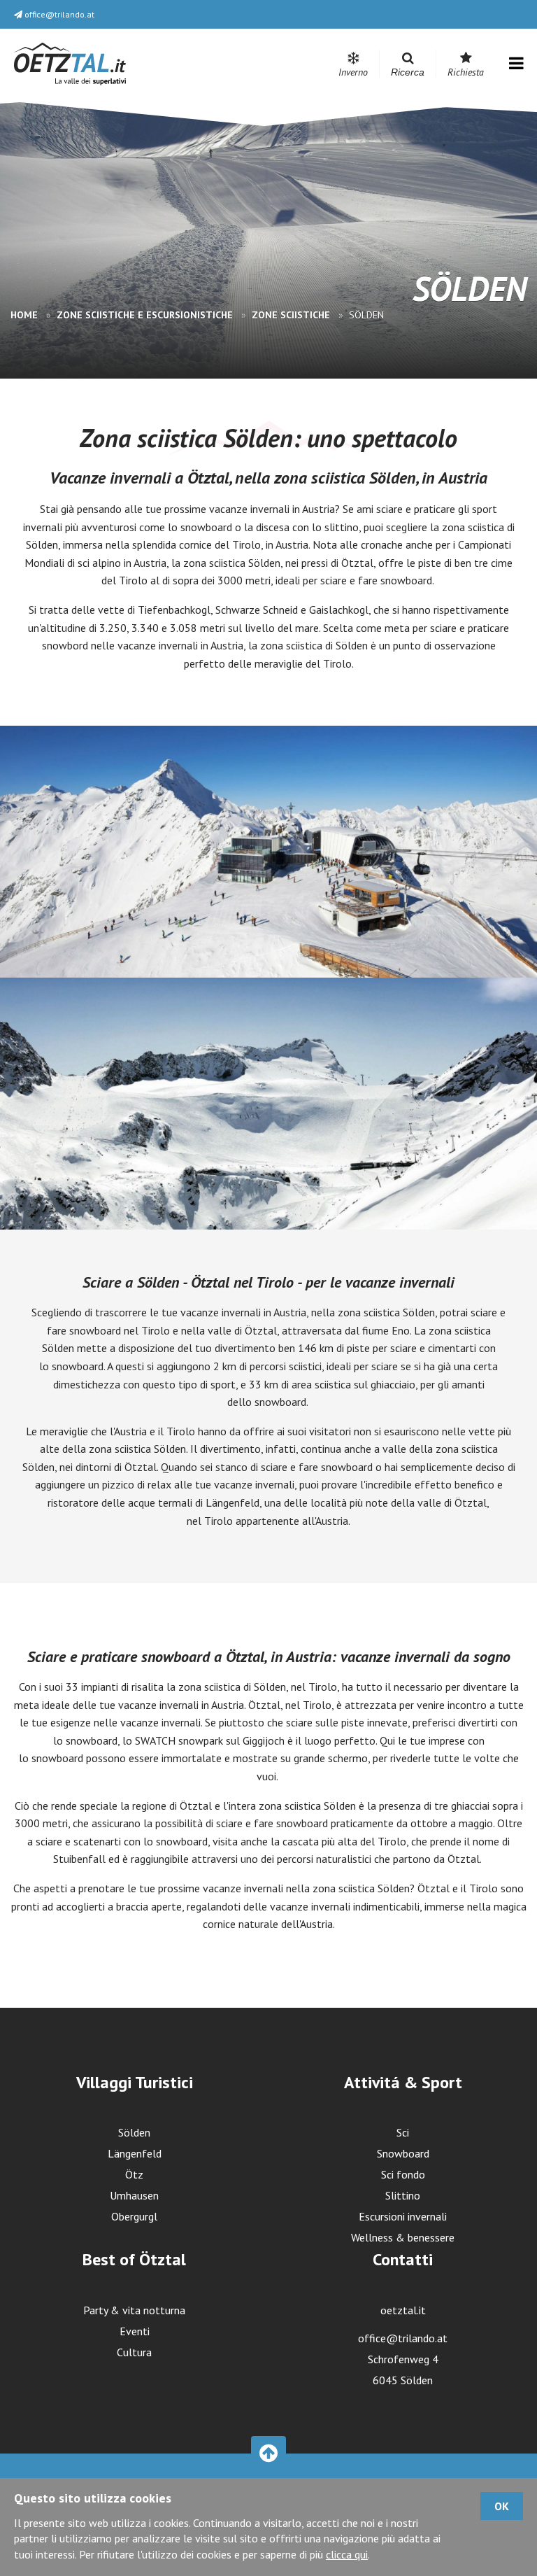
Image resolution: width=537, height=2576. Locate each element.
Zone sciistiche (292, 315)
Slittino (403, 2195)
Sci (403, 2132)
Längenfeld (135, 2153)
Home (26, 315)
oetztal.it (403, 2310)
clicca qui (347, 2554)
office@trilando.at (403, 2338)
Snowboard (403, 2153)
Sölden (134, 2132)
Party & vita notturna (134, 2310)
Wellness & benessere (403, 2237)
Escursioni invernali (403, 2216)
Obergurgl (134, 2216)
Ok (502, 2506)
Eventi (135, 2331)
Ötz (134, 2174)
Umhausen (134, 2195)
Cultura (134, 2352)
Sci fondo (403, 2174)
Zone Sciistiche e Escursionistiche (146, 315)
